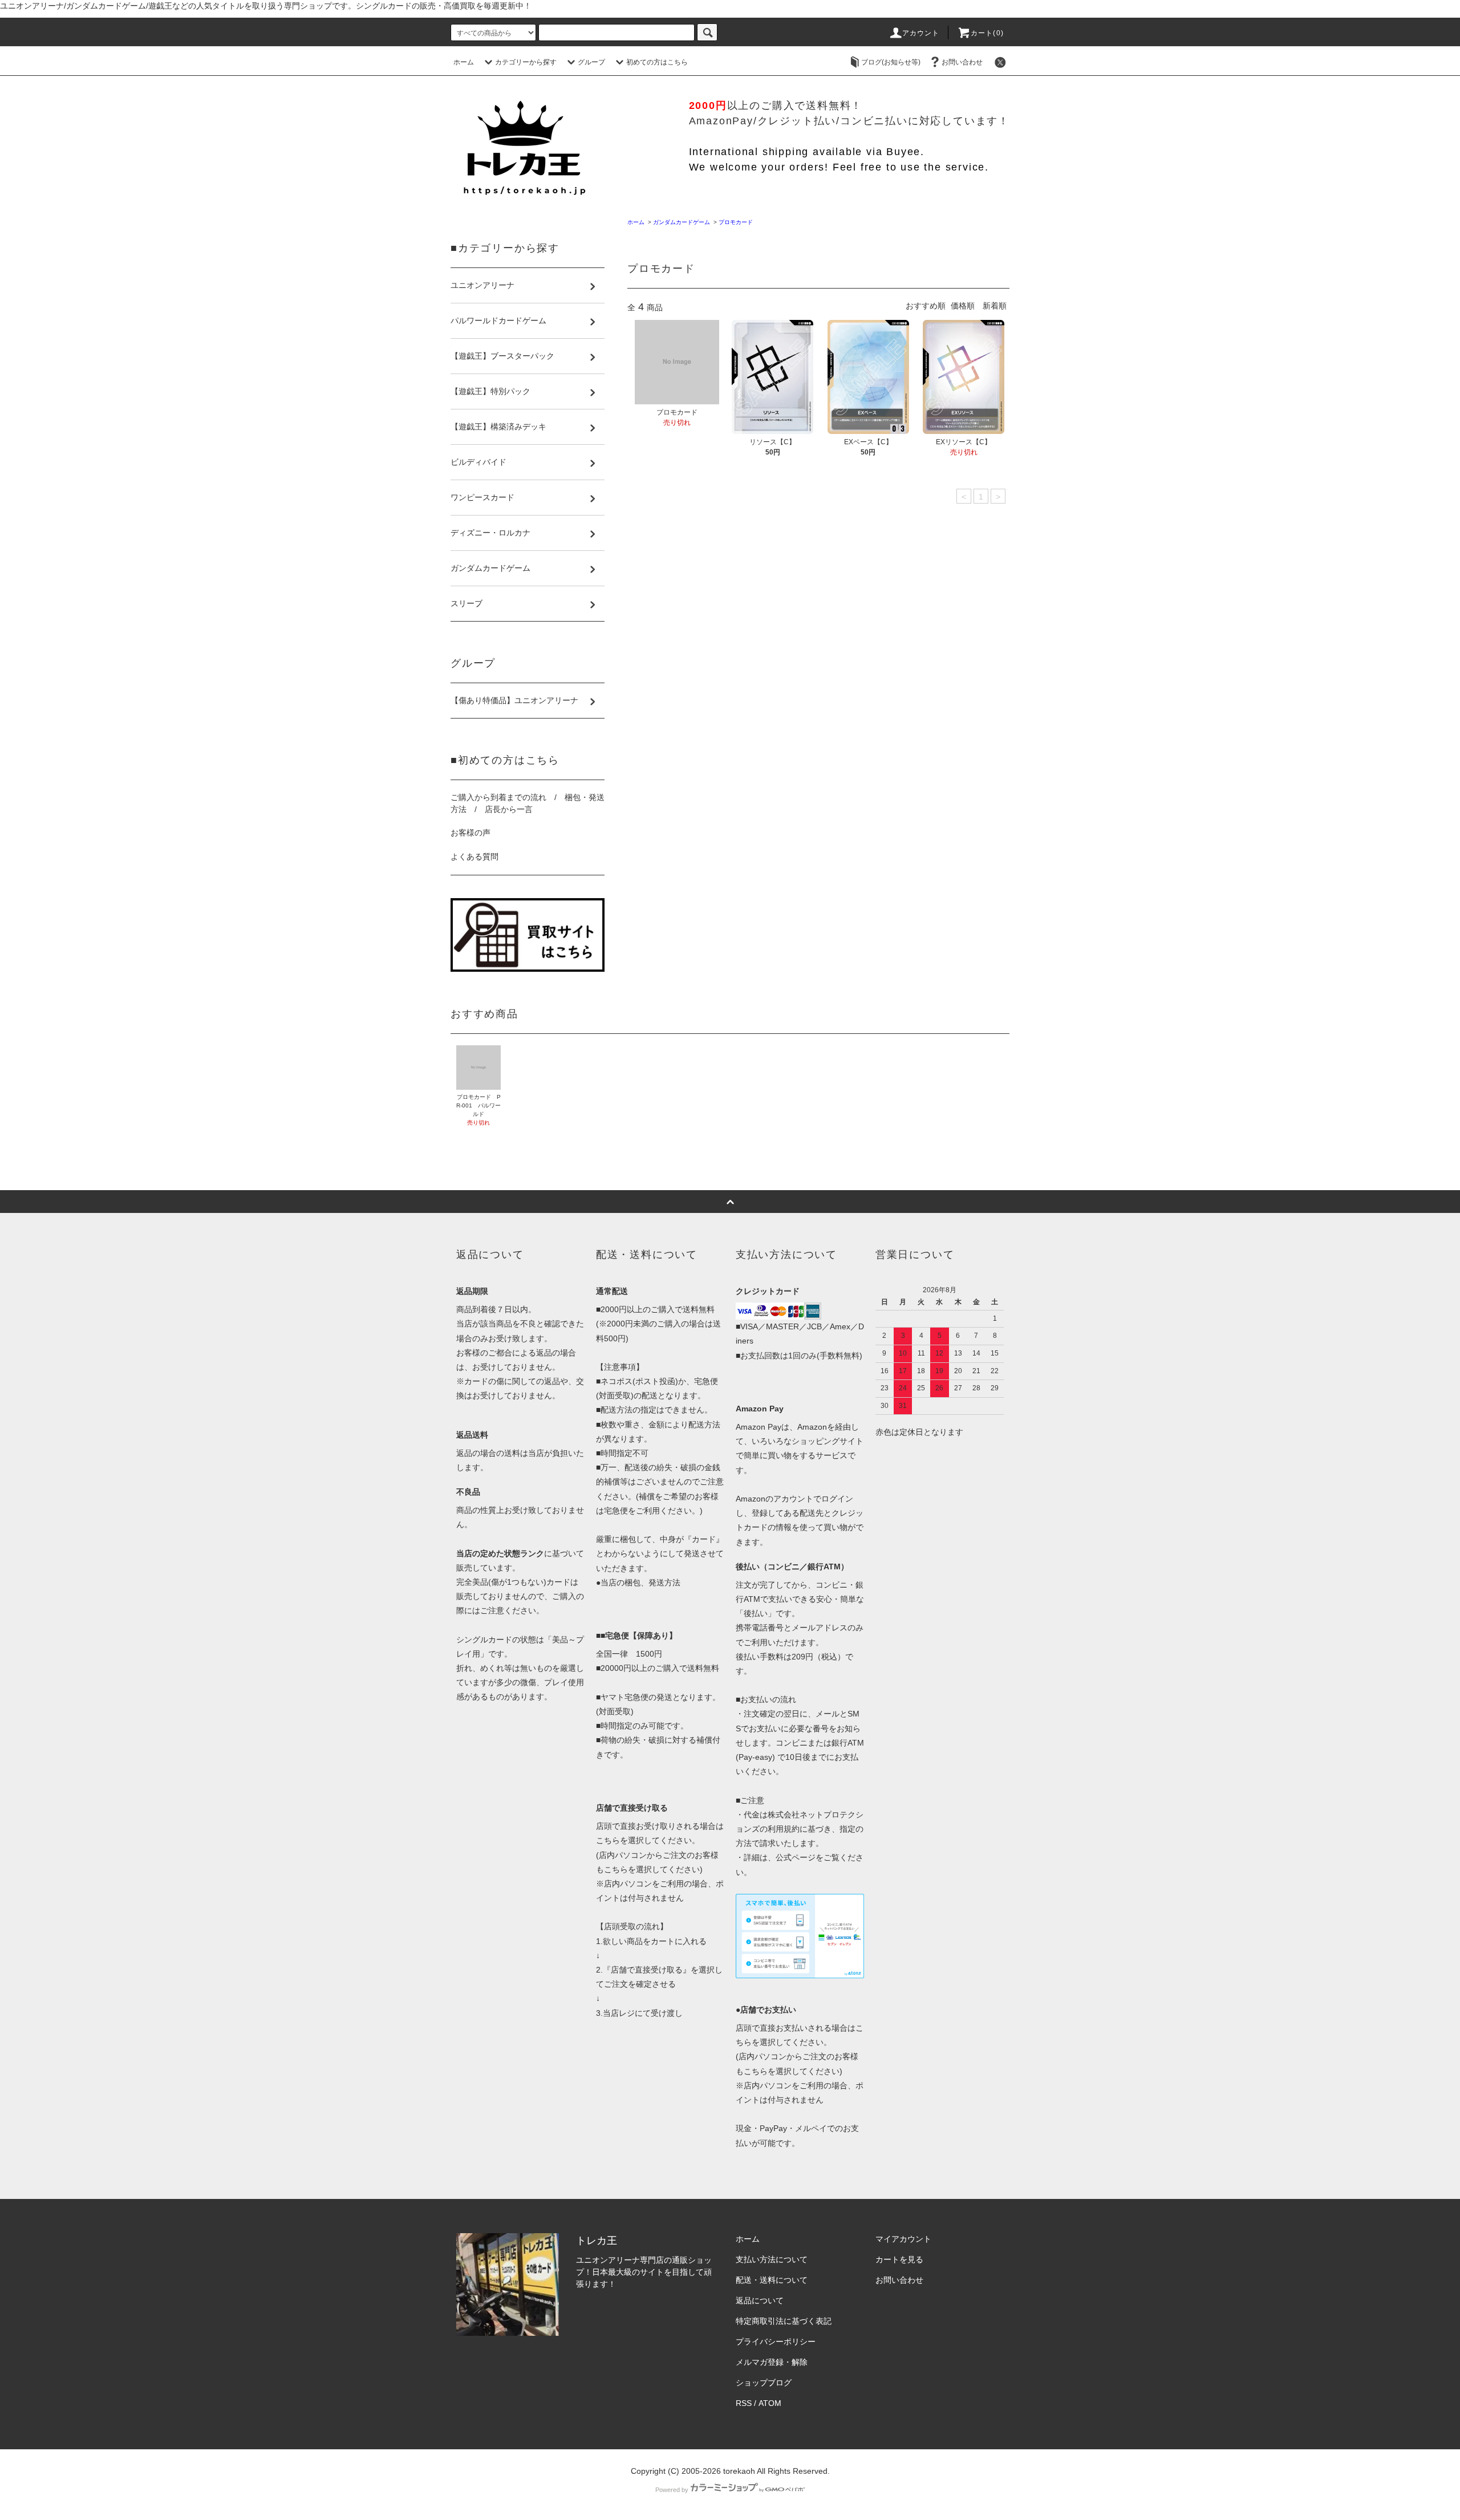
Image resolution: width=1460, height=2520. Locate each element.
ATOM (770, 2403)
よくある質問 (474, 857)
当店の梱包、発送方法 (640, 1582)
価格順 (963, 306)
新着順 (995, 306)
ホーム (464, 62)
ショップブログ (764, 2383)
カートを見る (899, 2259)
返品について (760, 2300)
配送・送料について (772, 2280)
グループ (591, 62)
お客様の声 (471, 833)
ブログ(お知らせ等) (891, 62)
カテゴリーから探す (526, 62)
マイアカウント (903, 2239)
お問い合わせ (962, 62)
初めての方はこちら (657, 62)
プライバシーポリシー (776, 2342)
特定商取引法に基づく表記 (784, 2321)
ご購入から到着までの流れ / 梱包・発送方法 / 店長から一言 (528, 803)
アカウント (921, 33)
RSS (744, 2403)
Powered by (672, 2490)
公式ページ (796, 1857)
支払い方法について (772, 2259)
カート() (987, 33)
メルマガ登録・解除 (772, 2362)
